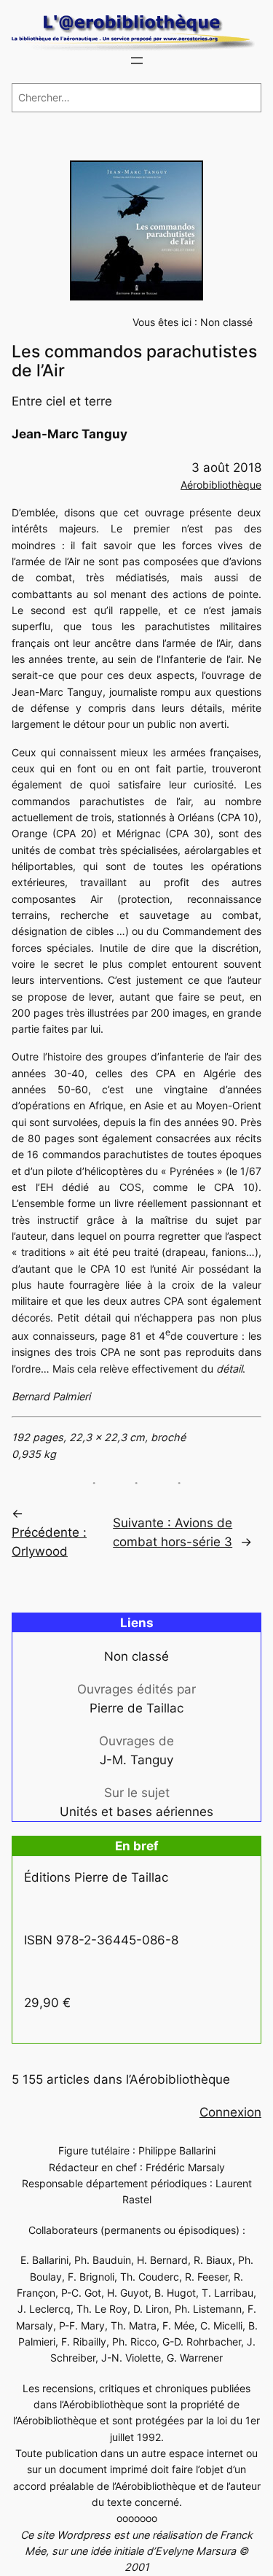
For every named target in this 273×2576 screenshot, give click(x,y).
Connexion (230, 2112)
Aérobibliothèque (221, 485)
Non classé (226, 322)
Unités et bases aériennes (136, 1812)
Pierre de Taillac (136, 1708)
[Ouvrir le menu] (137, 61)
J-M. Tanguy (136, 1760)
